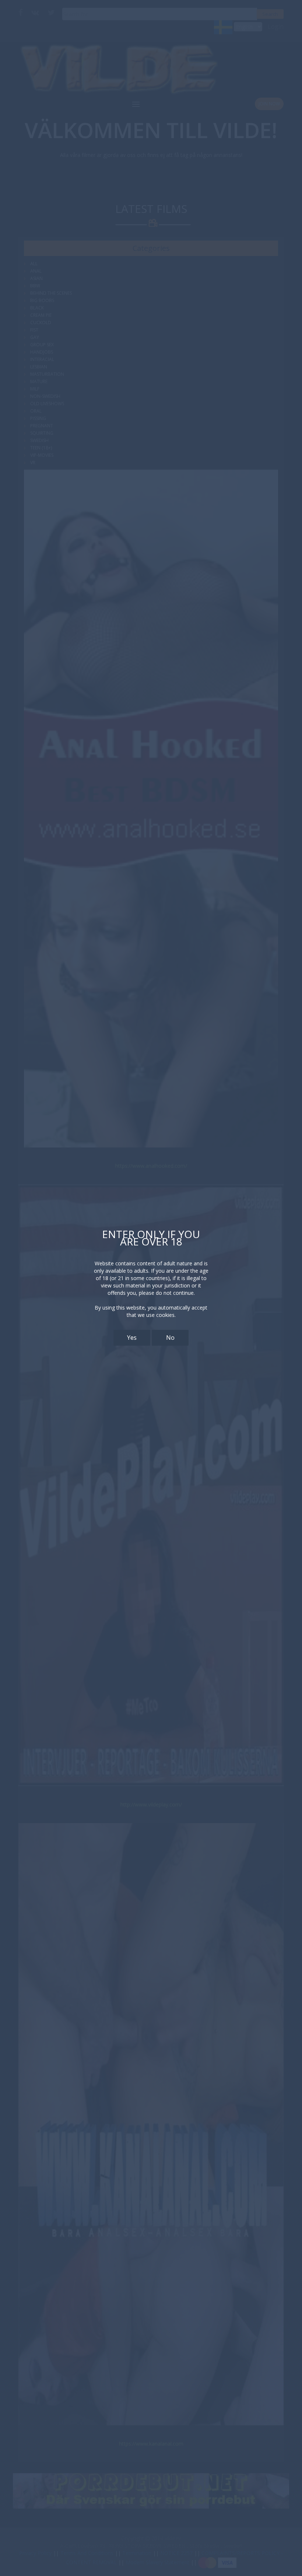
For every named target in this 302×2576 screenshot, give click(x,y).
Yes (132, 1338)
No (170, 1338)
